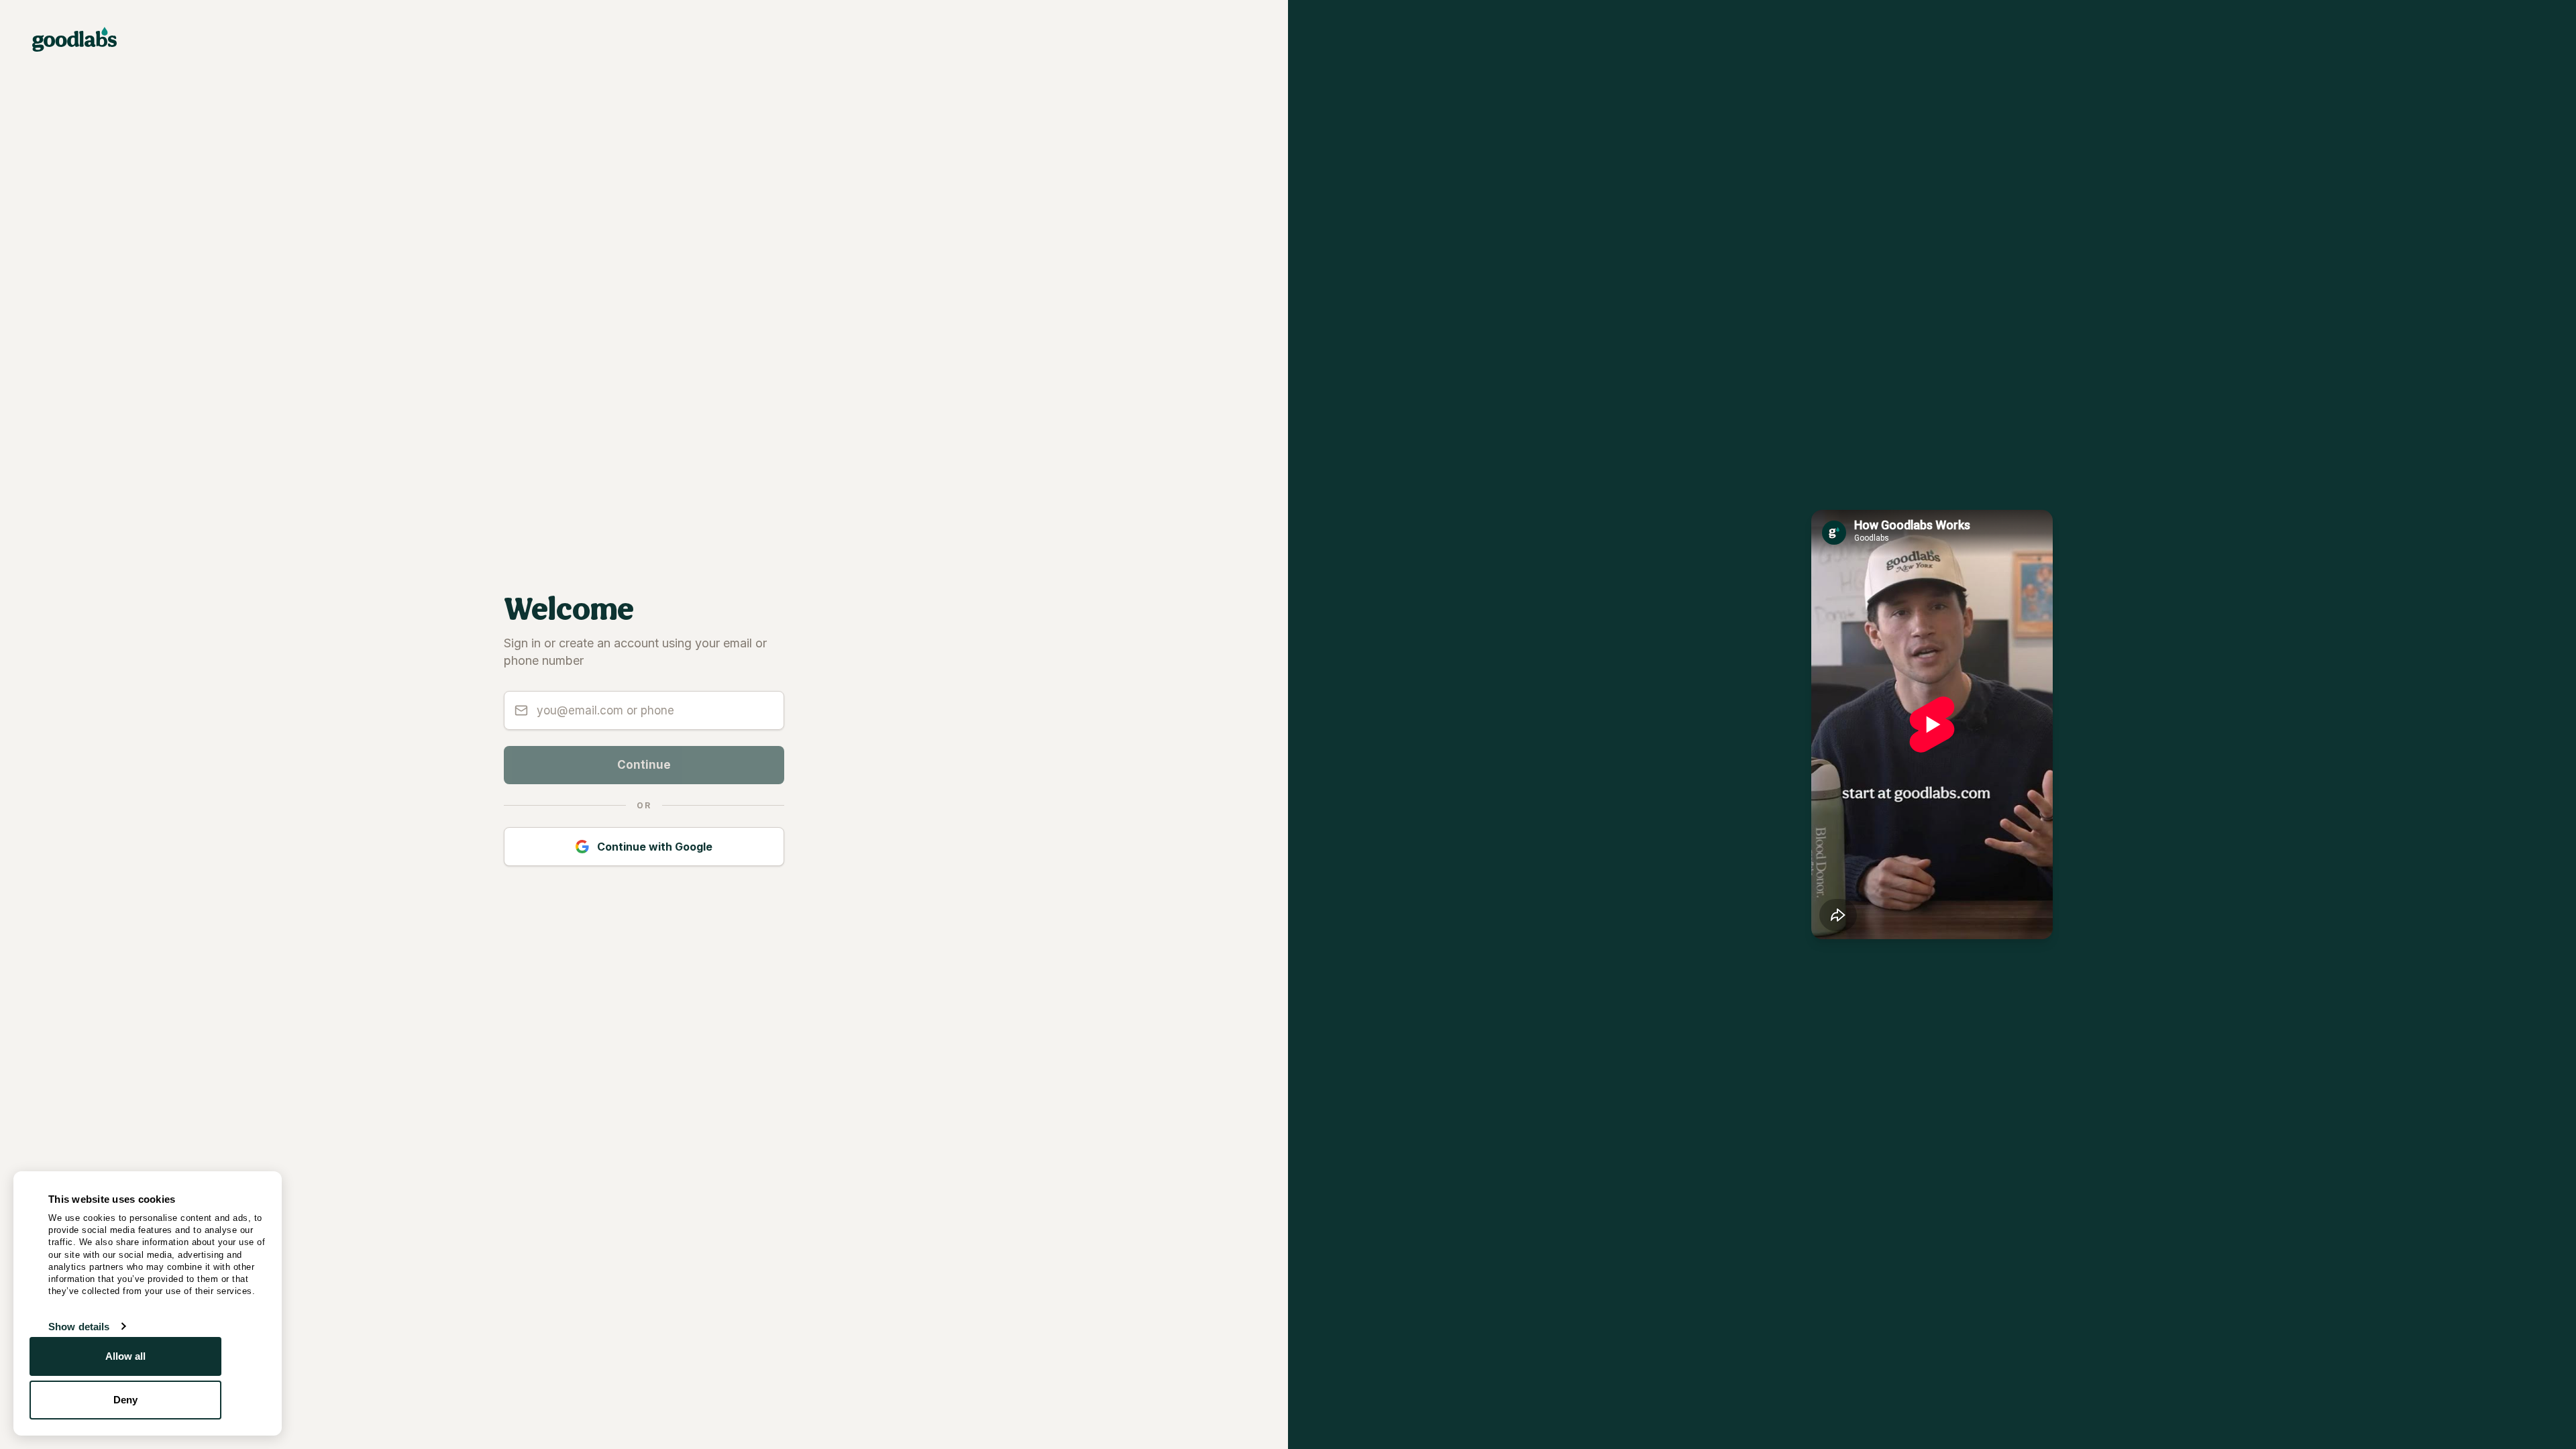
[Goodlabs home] (74, 39)
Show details (79, 1327)
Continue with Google (655, 847)
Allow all (126, 1356)
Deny (125, 1400)
